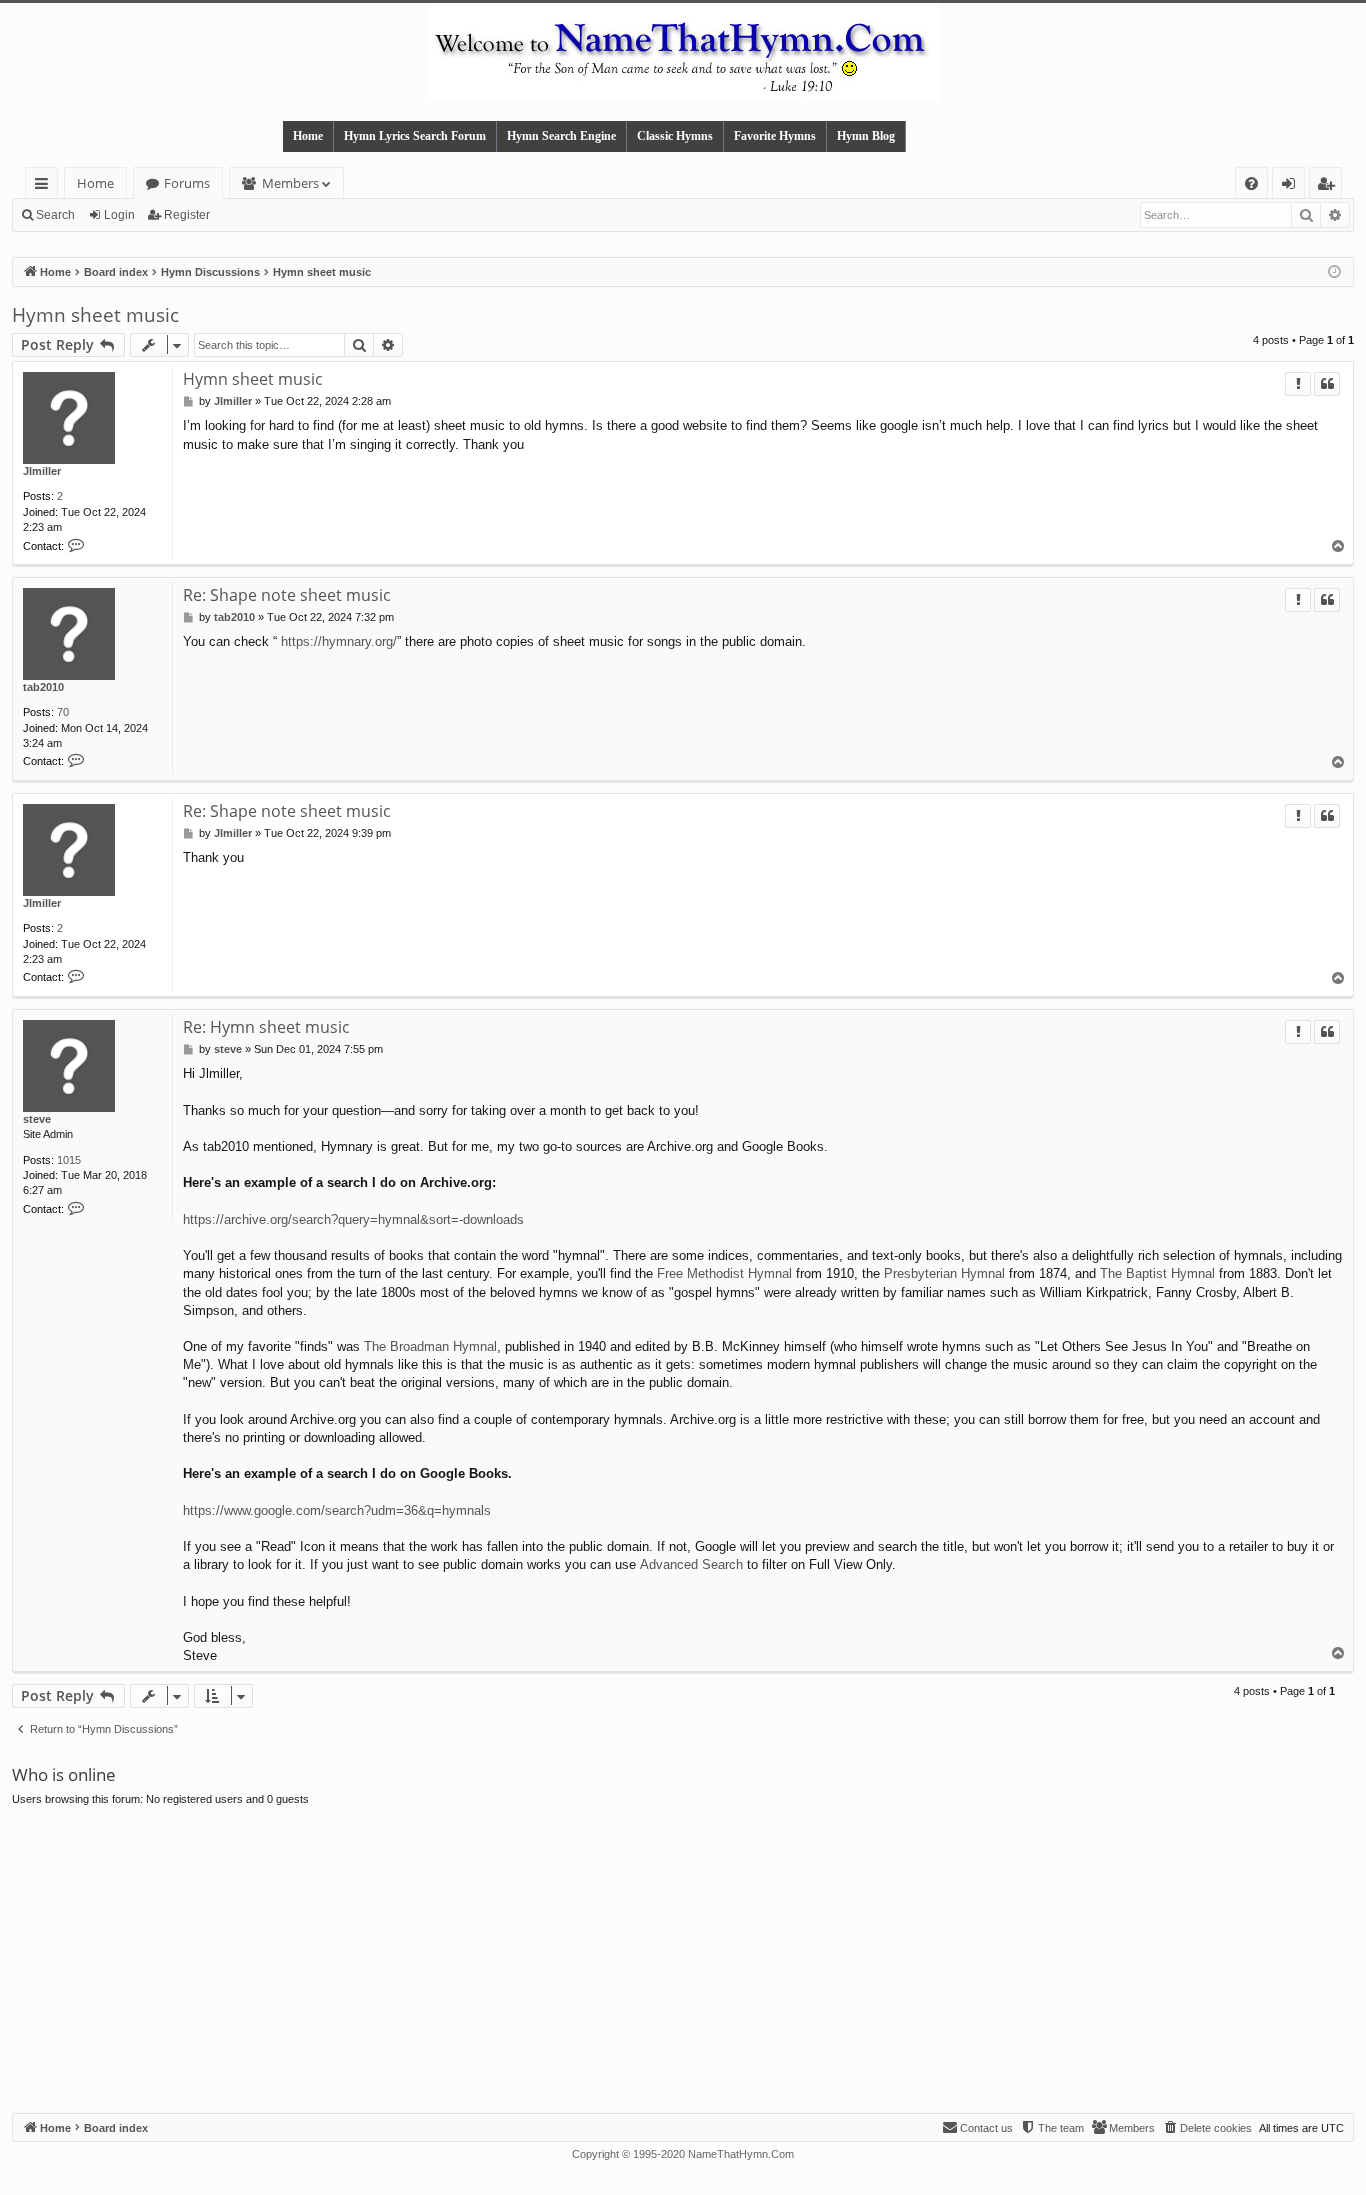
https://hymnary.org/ (339, 641)
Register (187, 215)
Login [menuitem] (1292, 186)
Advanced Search (691, 1564)
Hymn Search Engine (561, 136)
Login (119, 215)
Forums (187, 183)
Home (308, 136)
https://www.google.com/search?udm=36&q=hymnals (337, 1510)
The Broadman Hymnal (430, 1346)
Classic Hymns (675, 136)
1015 (69, 1160)
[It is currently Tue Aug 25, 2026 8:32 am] (1334, 272)
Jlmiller (42, 471)
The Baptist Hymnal (1157, 1273)
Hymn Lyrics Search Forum (415, 136)
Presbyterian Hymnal (944, 1273)
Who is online (64, 1774)
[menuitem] (1251, 183)
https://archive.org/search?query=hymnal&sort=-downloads (353, 1219)
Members (290, 183)
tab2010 (43, 687)
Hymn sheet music (95, 315)
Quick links (45, 186)
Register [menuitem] (1330, 186)
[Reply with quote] (1327, 384)
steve (37, 1119)
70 (63, 712)
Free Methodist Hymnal (724, 1273)
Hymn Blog (866, 136)
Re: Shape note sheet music (287, 595)
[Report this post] (1298, 384)
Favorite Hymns (775, 136)
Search (55, 215)
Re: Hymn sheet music (266, 1027)
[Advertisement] (683, 1963)
